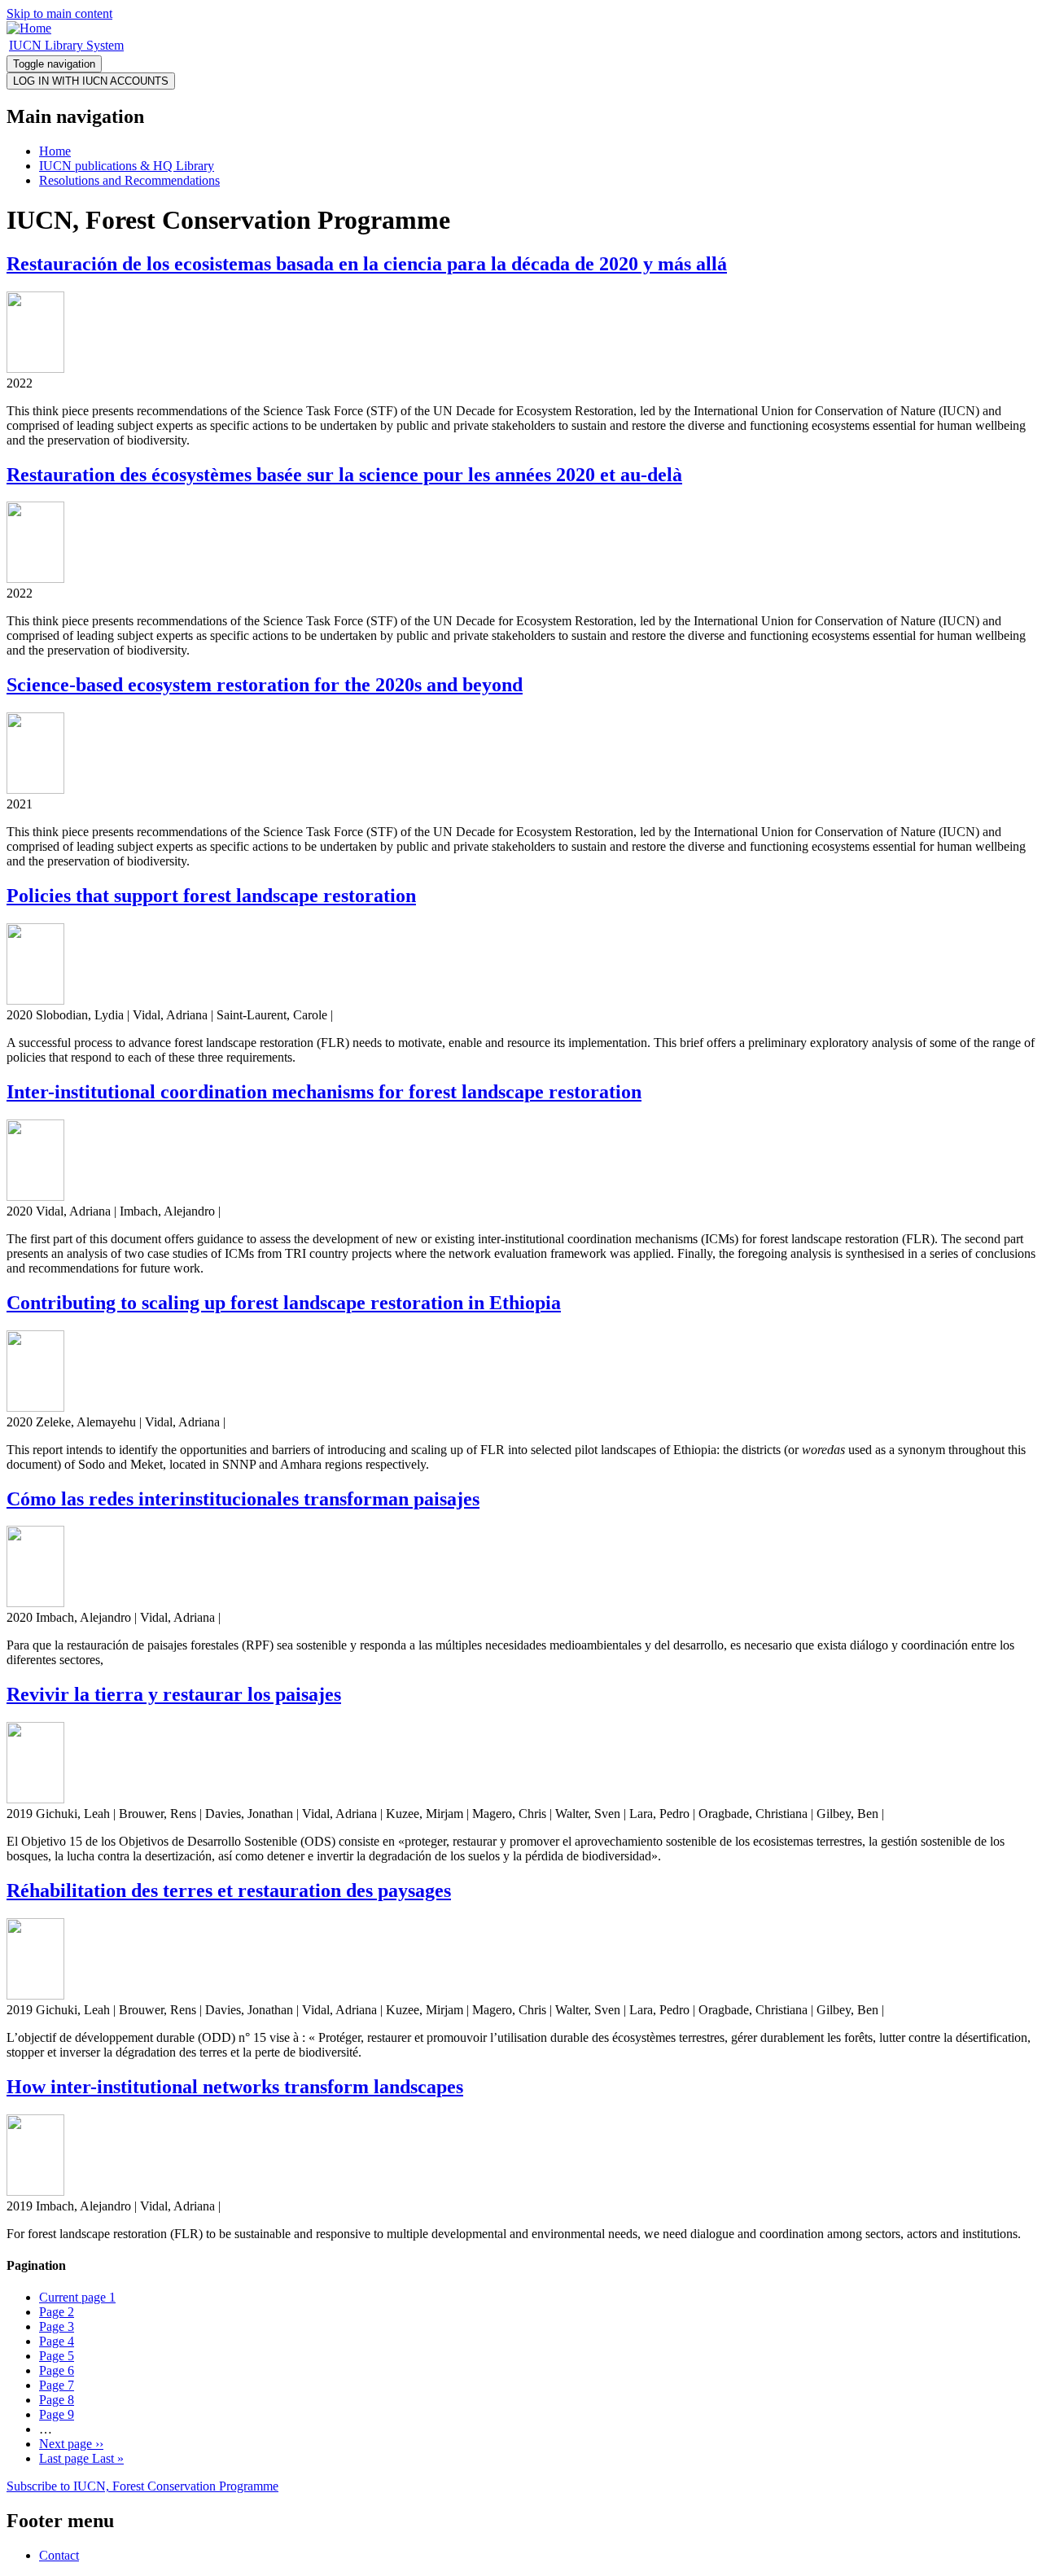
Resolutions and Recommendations (129, 180)
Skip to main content (59, 13)
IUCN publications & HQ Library (127, 166)
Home (55, 151)
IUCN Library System (66, 45)
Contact (59, 2555)
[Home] (29, 28)
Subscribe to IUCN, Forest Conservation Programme (142, 2486)
